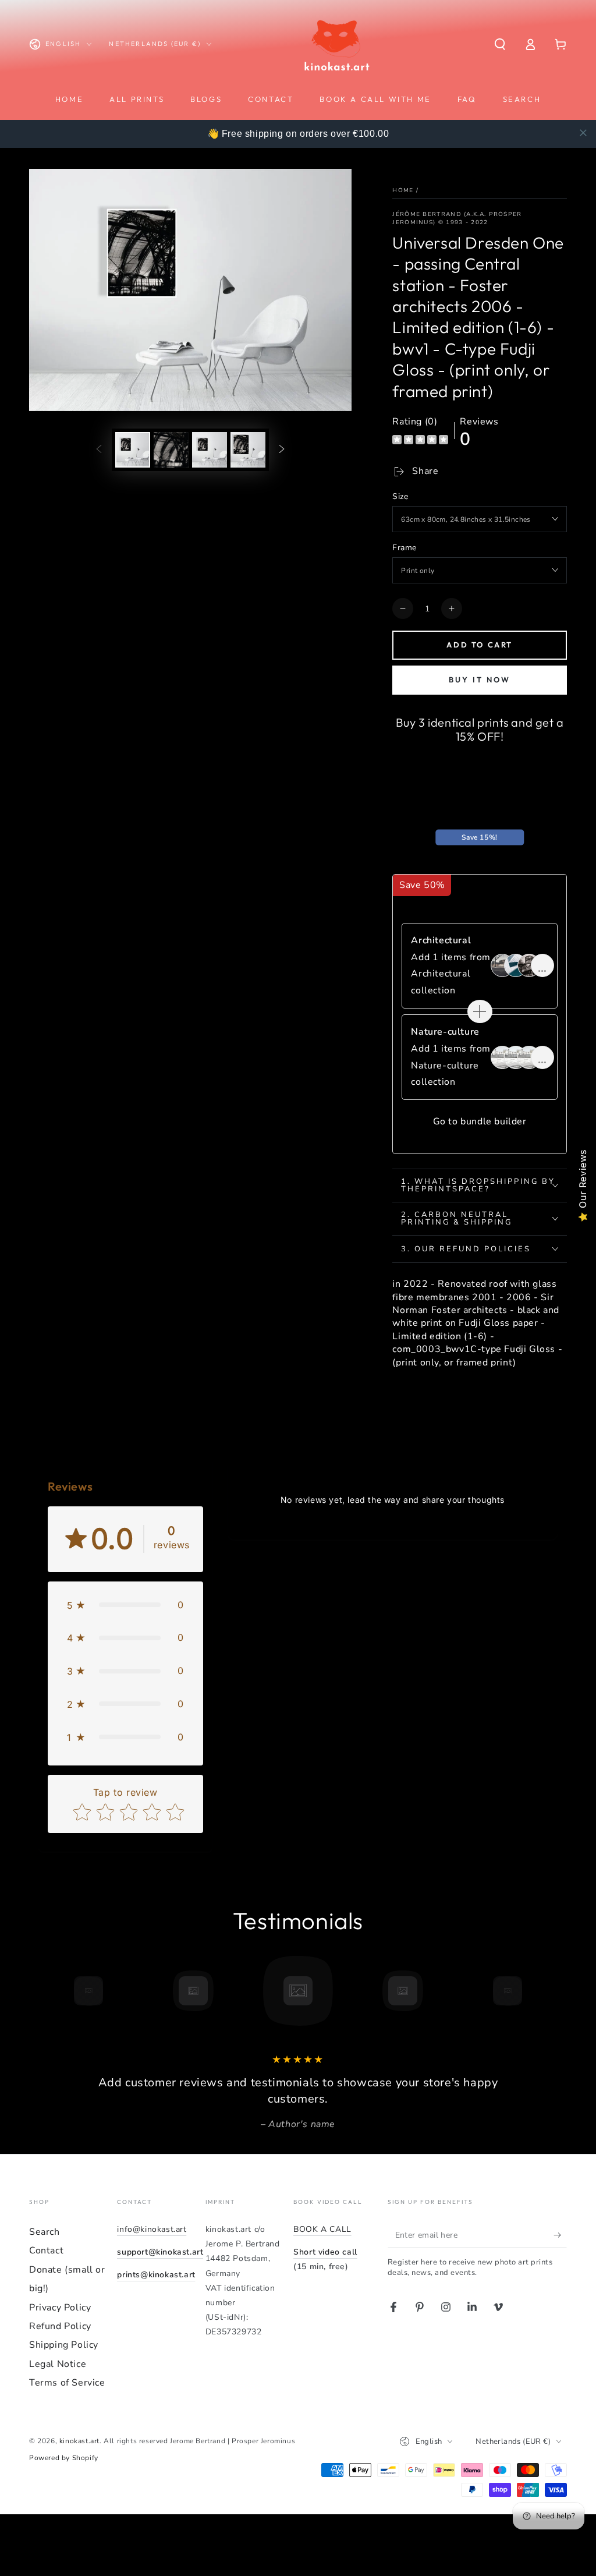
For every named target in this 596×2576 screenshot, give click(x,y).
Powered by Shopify (64, 2458)
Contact (46, 2251)
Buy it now (480, 680)
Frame (404, 548)
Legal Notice (58, 2364)
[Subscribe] (560, 2235)
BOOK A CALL (322, 2229)
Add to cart (480, 645)
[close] (583, 133)
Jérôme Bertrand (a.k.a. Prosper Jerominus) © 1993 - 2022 (457, 218)
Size (400, 496)
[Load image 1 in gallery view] (133, 450)
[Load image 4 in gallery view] (248, 450)
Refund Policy (60, 2326)
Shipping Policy (64, 2345)
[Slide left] (99, 450)
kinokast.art (79, 2441)
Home (403, 190)
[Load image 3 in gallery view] (210, 450)
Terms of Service (67, 2383)
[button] (500, 44)
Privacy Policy (60, 2308)
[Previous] (62, 1991)
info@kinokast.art (152, 2229)
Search (45, 2232)
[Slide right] (282, 450)
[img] (420, 441)
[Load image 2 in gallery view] (171, 450)
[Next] (534, 1991)
